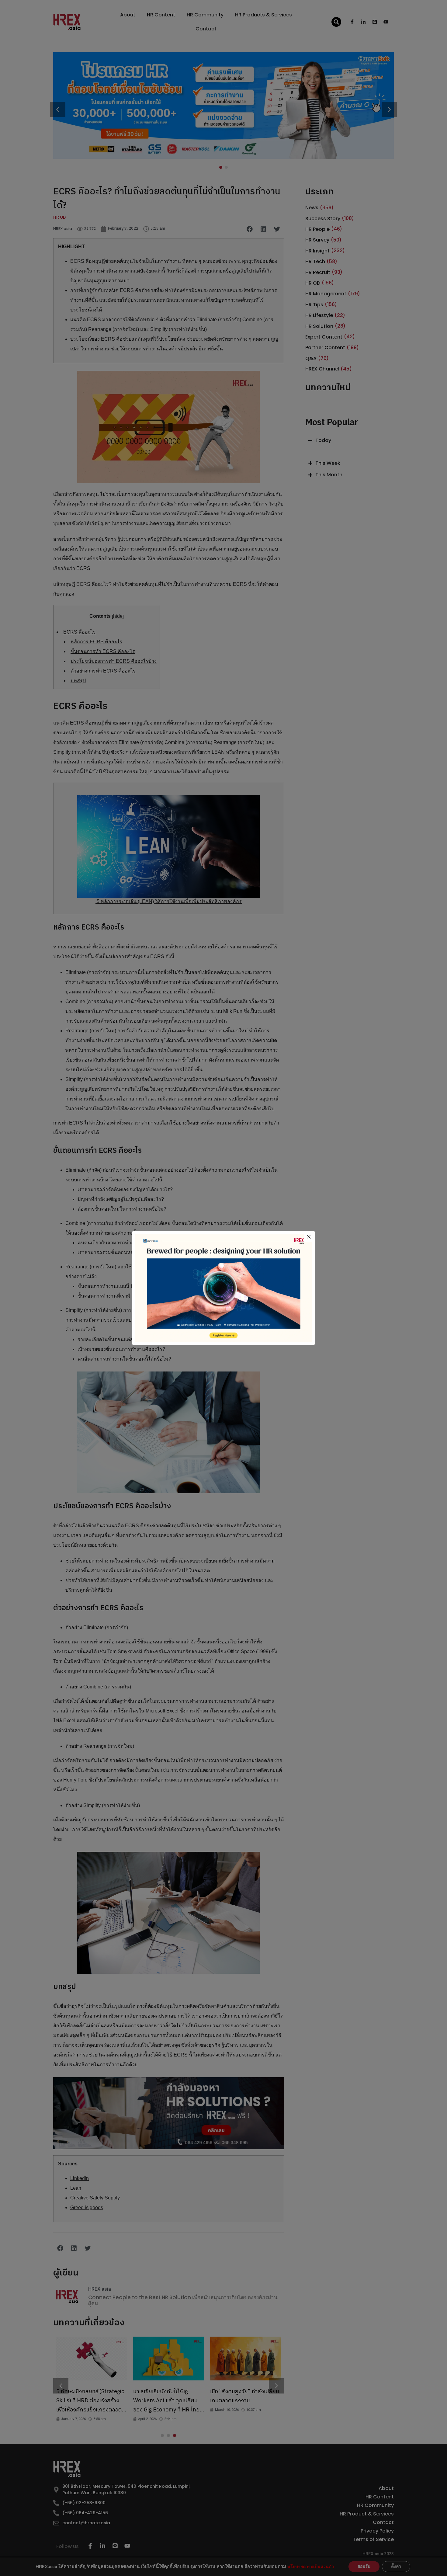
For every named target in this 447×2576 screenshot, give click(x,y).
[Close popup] (309, 1237)
